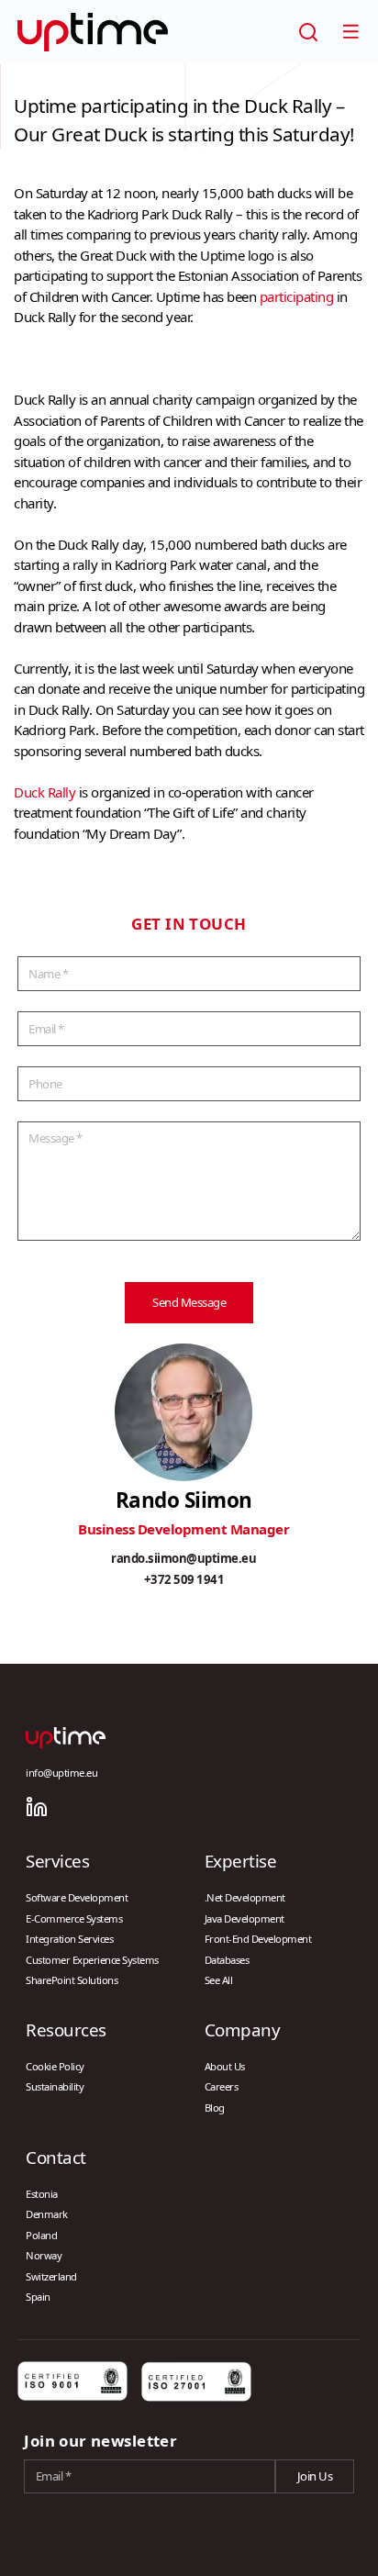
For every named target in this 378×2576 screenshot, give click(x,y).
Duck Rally (44, 792)
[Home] (93, 32)
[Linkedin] (37, 1807)
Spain (38, 2297)
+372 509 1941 (184, 1579)
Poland (41, 2235)
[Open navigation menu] (350, 31)
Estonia (42, 2194)
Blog (215, 2108)
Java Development (245, 1918)
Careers (222, 2086)
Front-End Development (258, 1939)
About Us (225, 2066)
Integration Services (69, 1939)
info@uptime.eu (61, 1773)
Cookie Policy (55, 2066)
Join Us (315, 2476)
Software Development (77, 1897)
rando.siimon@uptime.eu (183, 1558)
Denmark (47, 2214)
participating (297, 296)
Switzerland (51, 2276)
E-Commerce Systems (74, 1918)
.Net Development (245, 1897)
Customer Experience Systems (92, 1960)
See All (219, 1980)
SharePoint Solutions (72, 1980)
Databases (227, 1960)
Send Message (189, 1302)
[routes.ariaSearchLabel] (308, 32)
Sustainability (55, 2086)
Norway (44, 2255)
